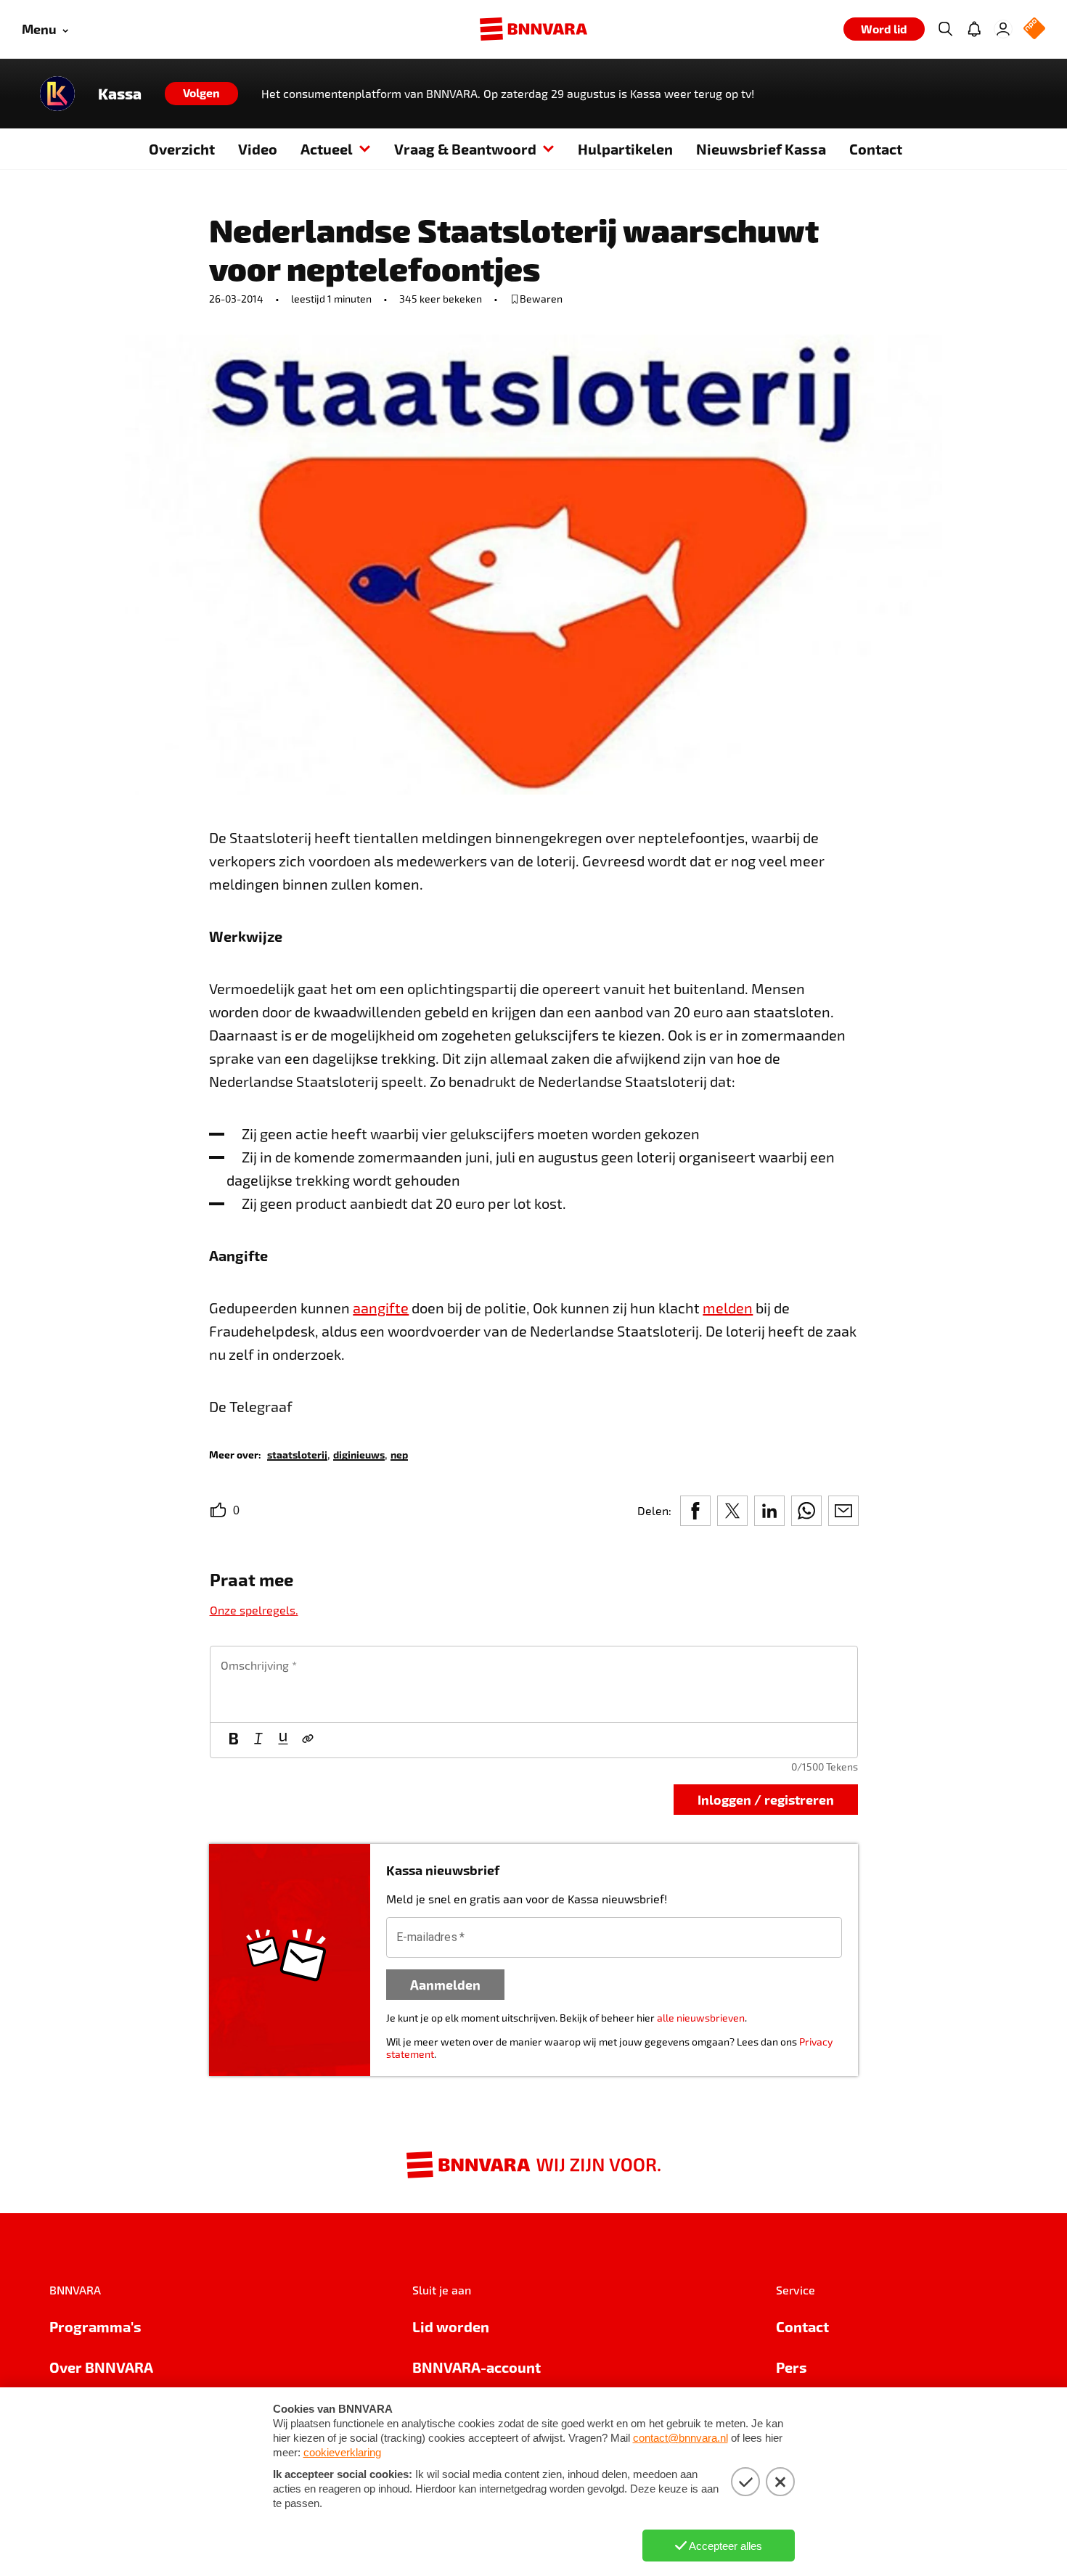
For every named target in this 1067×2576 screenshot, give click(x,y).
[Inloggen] (1003, 29)
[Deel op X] (732, 1511)
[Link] (308, 1740)
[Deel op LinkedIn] (769, 1511)
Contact (876, 149)
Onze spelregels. (254, 1610)
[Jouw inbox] (974, 29)
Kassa (120, 94)
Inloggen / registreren (766, 1799)
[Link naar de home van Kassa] (57, 94)
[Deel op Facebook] (695, 1511)
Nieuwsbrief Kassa (761, 149)
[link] (297, 1454)
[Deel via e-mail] (843, 1511)
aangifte (381, 1308)
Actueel (327, 149)
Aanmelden (445, 1984)
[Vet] (234, 1740)
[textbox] (534, 1684)
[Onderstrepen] (283, 1740)
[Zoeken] (945, 29)
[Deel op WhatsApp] (806, 1511)
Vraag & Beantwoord (465, 149)
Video (258, 149)
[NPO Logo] (1034, 29)
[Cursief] (258, 1740)
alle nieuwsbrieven (701, 2018)
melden (728, 1308)
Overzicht (182, 149)
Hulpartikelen (625, 149)
